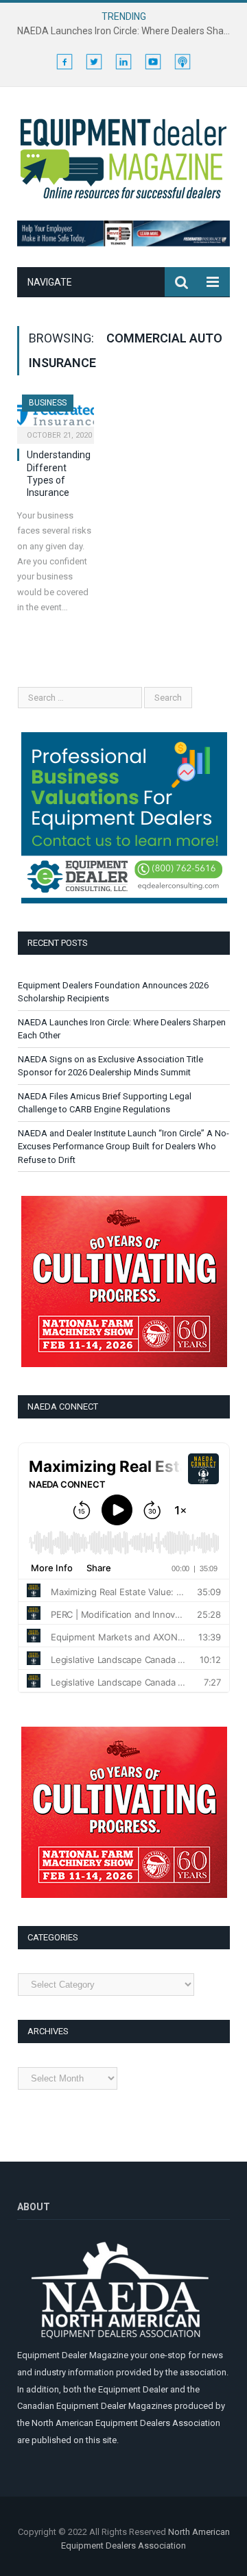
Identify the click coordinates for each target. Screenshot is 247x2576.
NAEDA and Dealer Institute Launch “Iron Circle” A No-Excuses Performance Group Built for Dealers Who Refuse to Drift (123, 1147)
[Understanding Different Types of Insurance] (56, 415)
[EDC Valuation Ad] (124, 900)
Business (48, 403)
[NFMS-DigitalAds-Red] (124, 1364)
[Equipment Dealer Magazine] (123, 157)
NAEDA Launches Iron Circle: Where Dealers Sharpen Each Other (127, 31)
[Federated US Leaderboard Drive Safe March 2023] (123, 243)
